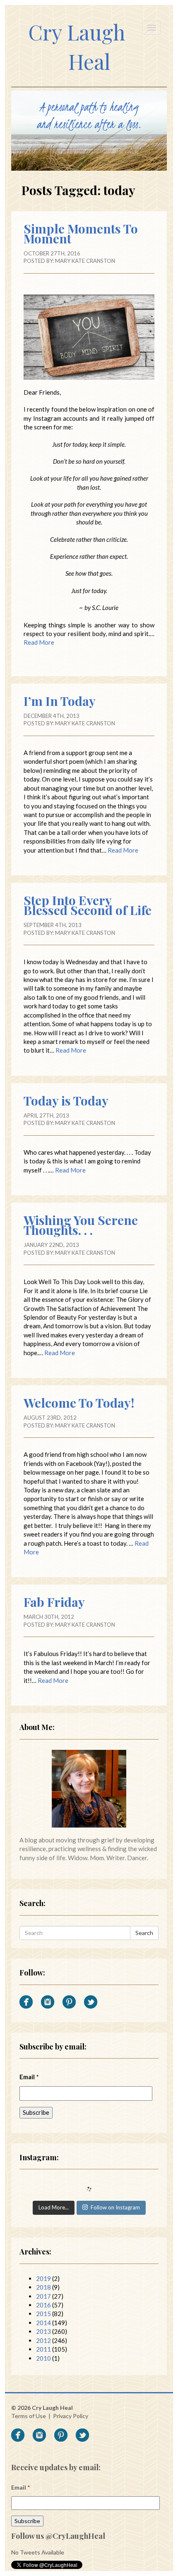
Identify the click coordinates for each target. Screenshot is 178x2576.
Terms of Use (29, 2416)
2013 (43, 2331)
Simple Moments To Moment (81, 234)
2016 (43, 2305)
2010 (43, 2358)
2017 (43, 2296)
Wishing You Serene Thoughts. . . (81, 1225)
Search (144, 1933)
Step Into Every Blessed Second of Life (88, 905)
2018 (43, 2287)
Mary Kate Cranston (85, 261)
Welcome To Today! (79, 1403)
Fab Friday (54, 1602)
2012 (43, 2340)
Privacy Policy (71, 2416)
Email (29, 2077)
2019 (43, 2278)
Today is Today (66, 1101)
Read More (39, 642)
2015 (43, 2314)
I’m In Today (60, 701)
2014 (43, 2323)
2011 (43, 2349)
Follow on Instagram (115, 2207)
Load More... (54, 2207)
